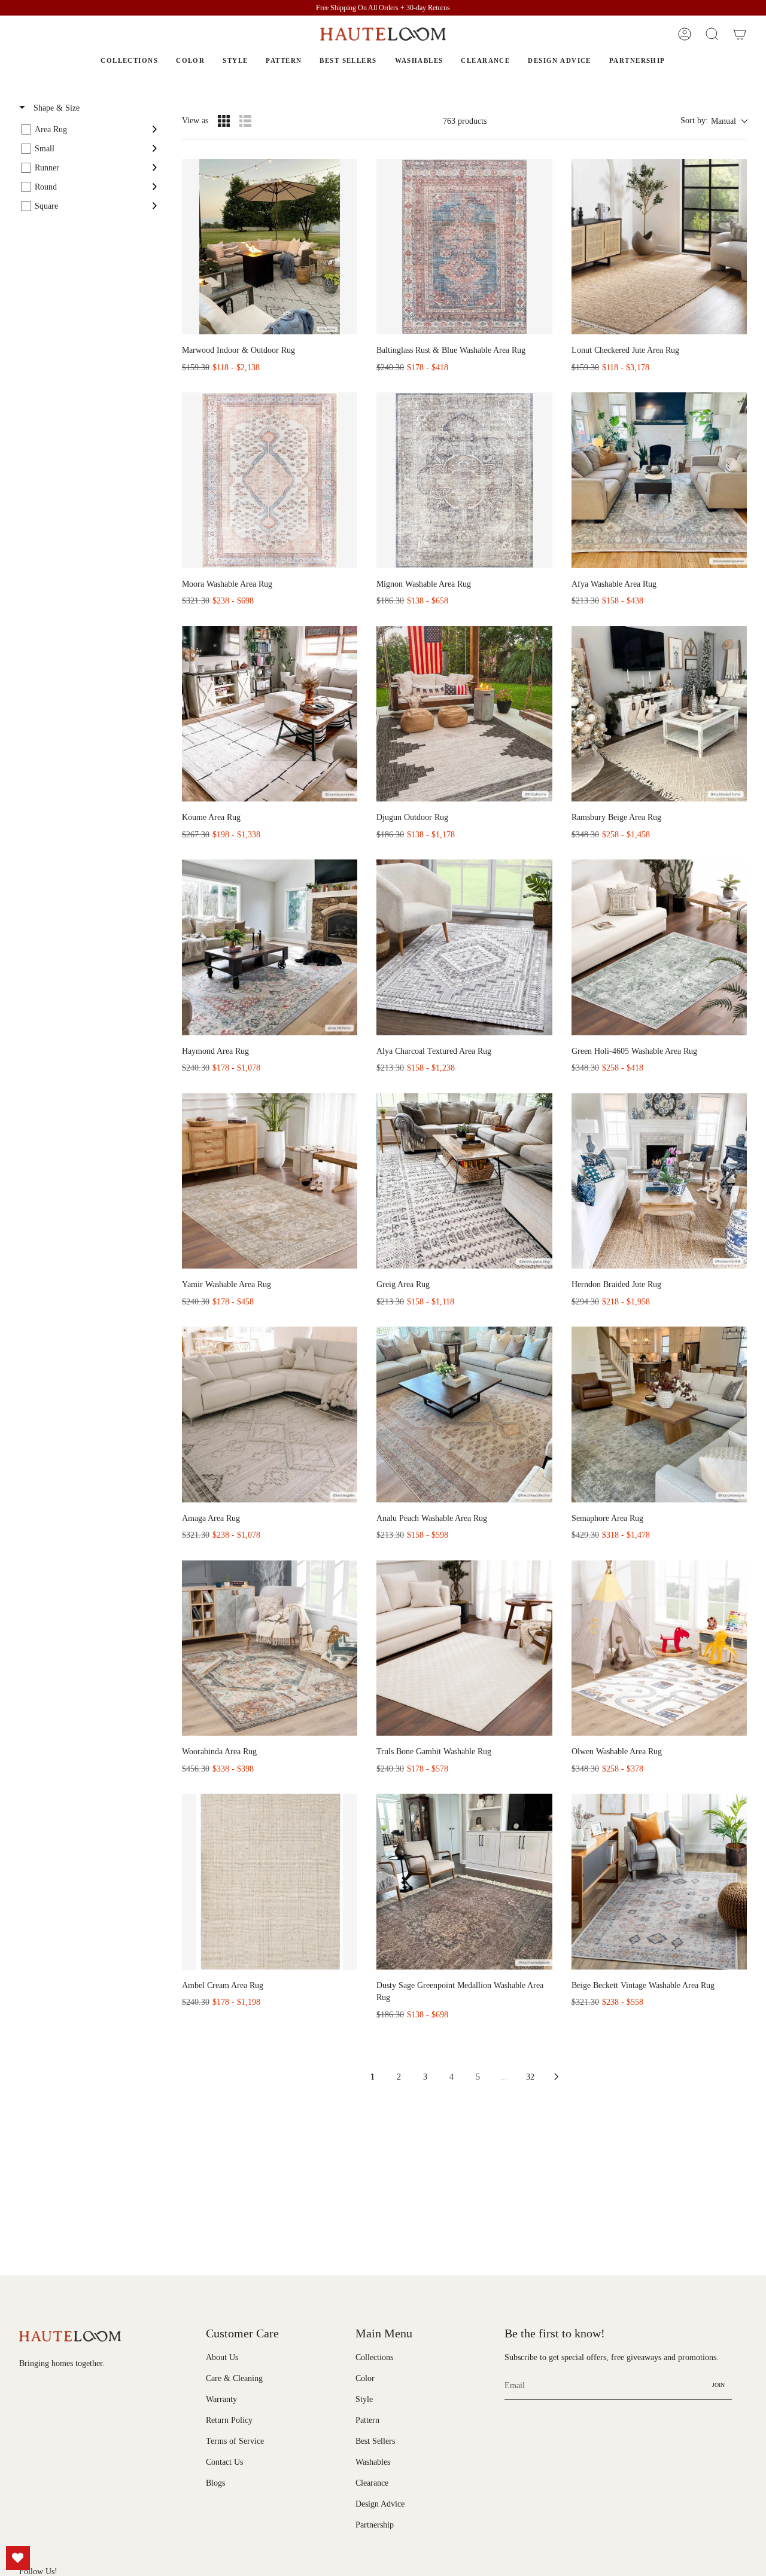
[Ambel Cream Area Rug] (270, 1881)
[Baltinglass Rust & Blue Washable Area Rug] (464, 247)
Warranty (221, 2399)
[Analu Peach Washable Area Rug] (464, 1414)
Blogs (215, 2483)
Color (365, 2378)
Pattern (367, 2420)
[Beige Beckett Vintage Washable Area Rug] (659, 1881)
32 (530, 2077)
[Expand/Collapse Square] (155, 206)
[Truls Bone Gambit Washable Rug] (464, 1648)
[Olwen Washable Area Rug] (659, 1648)
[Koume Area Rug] (270, 714)
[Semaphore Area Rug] (659, 1414)
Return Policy (229, 2420)
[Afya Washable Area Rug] (659, 480)
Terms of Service (235, 2441)
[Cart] (740, 34)
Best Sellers (375, 2441)
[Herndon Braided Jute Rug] (659, 1181)
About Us (222, 2357)
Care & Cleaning (234, 2378)
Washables (373, 2462)
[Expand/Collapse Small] (155, 148)
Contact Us (224, 2462)
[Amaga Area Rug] (270, 1414)
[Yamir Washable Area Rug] (270, 1181)
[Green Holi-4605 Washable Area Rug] (659, 947)
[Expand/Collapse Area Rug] (155, 129)
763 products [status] (465, 121)
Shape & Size (55, 108)
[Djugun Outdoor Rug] (464, 714)
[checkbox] (89, 129)
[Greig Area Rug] (464, 1181)
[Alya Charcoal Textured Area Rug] (464, 947)
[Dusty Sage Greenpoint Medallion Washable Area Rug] (464, 1881)
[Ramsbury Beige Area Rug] (659, 714)
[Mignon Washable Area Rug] (464, 480)
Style (364, 2399)
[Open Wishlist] (18, 2558)
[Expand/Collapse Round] (155, 187)
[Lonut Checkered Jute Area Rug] (659, 247)
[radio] (224, 121)
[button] (712, 34)
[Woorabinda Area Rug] (270, 1648)
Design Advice (380, 2504)
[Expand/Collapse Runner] (155, 167)
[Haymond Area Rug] (270, 947)
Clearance (372, 2483)
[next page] (557, 2077)
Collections (374, 2357)
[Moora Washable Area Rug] (270, 480)
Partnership (375, 2525)
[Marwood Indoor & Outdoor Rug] (270, 247)
